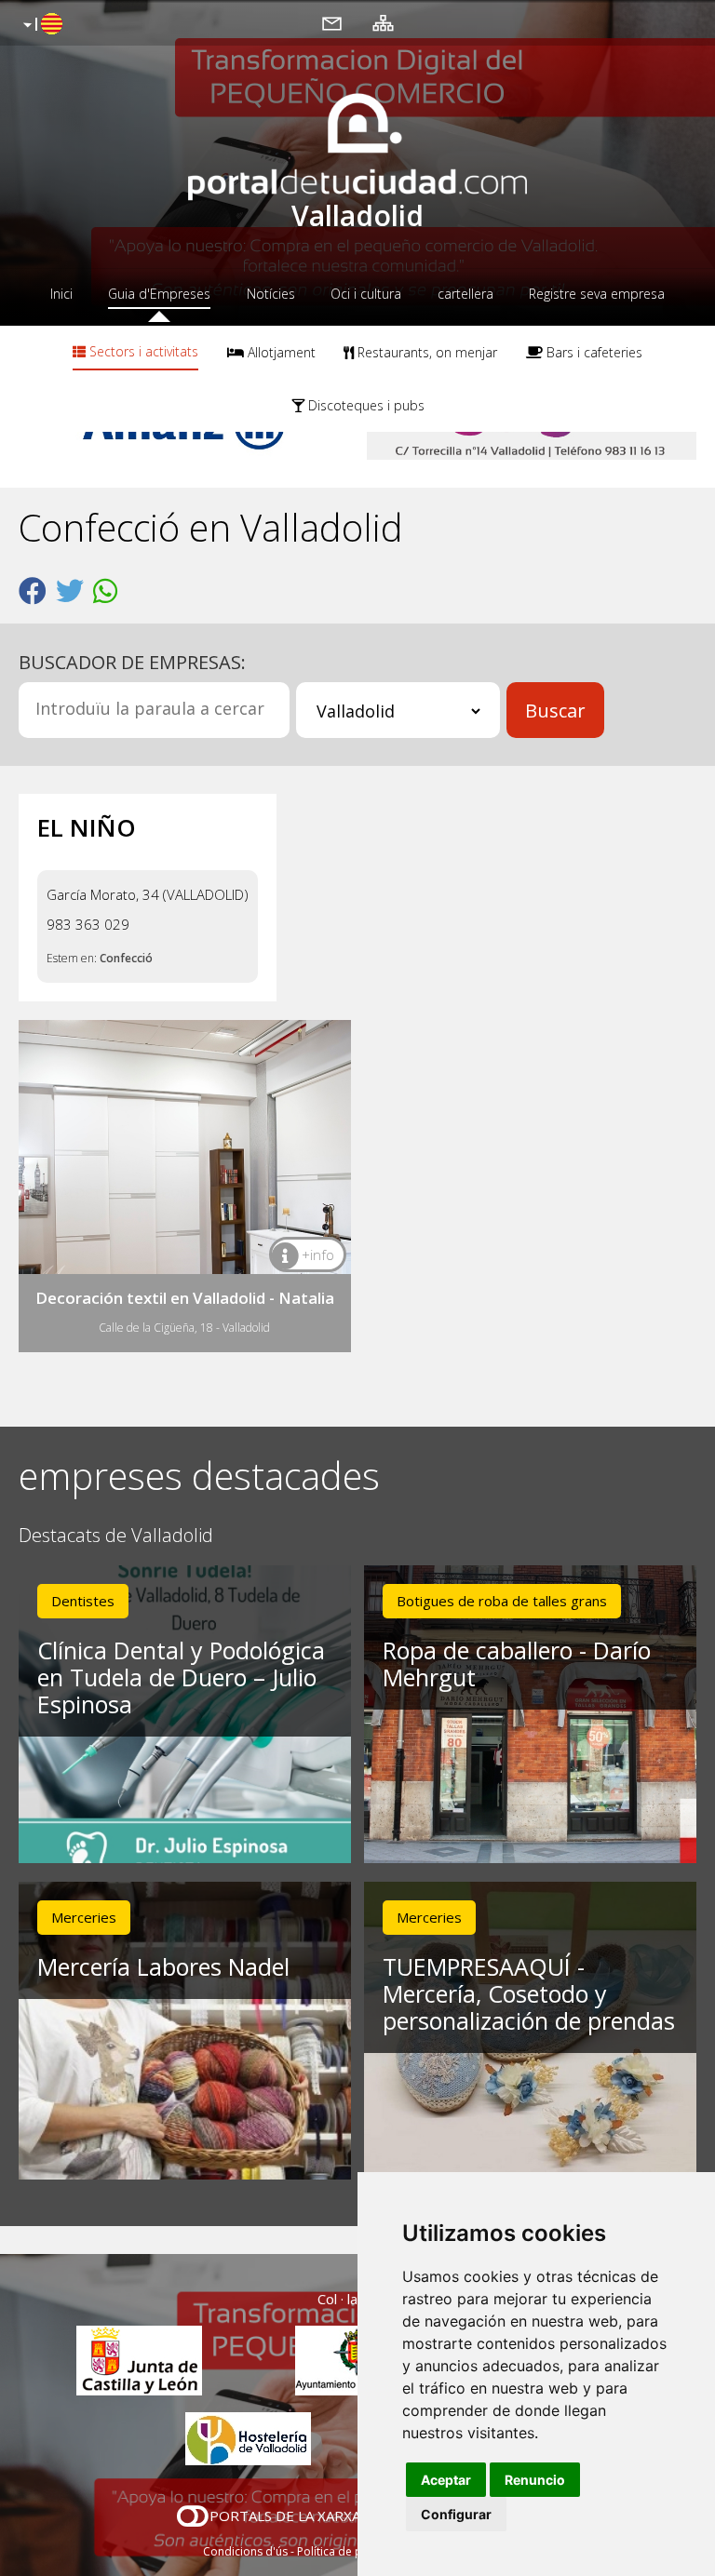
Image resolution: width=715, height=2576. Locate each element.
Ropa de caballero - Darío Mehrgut (517, 1664)
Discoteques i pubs (364, 405)
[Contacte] (332, 22)
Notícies (271, 294)
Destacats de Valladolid (116, 1536)
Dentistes (83, 1601)
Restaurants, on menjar (425, 352)
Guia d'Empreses (159, 294)
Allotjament (280, 352)
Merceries (84, 1917)
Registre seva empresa (597, 294)
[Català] (40, 25)
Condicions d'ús (245, 2551)
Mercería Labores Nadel (163, 1966)
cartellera (465, 294)
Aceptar (446, 2480)
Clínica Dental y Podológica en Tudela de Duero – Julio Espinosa (181, 1677)
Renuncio (535, 2480)
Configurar (456, 2514)
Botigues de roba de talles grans (502, 1601)
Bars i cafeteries (593, 352)
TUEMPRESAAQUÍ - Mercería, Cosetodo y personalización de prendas (529, 1993)
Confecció (126, 958)
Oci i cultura (366, 294)
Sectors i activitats (142, 351)
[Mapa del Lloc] (383, 22)
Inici (61, 294)
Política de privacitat (351, 2551)
